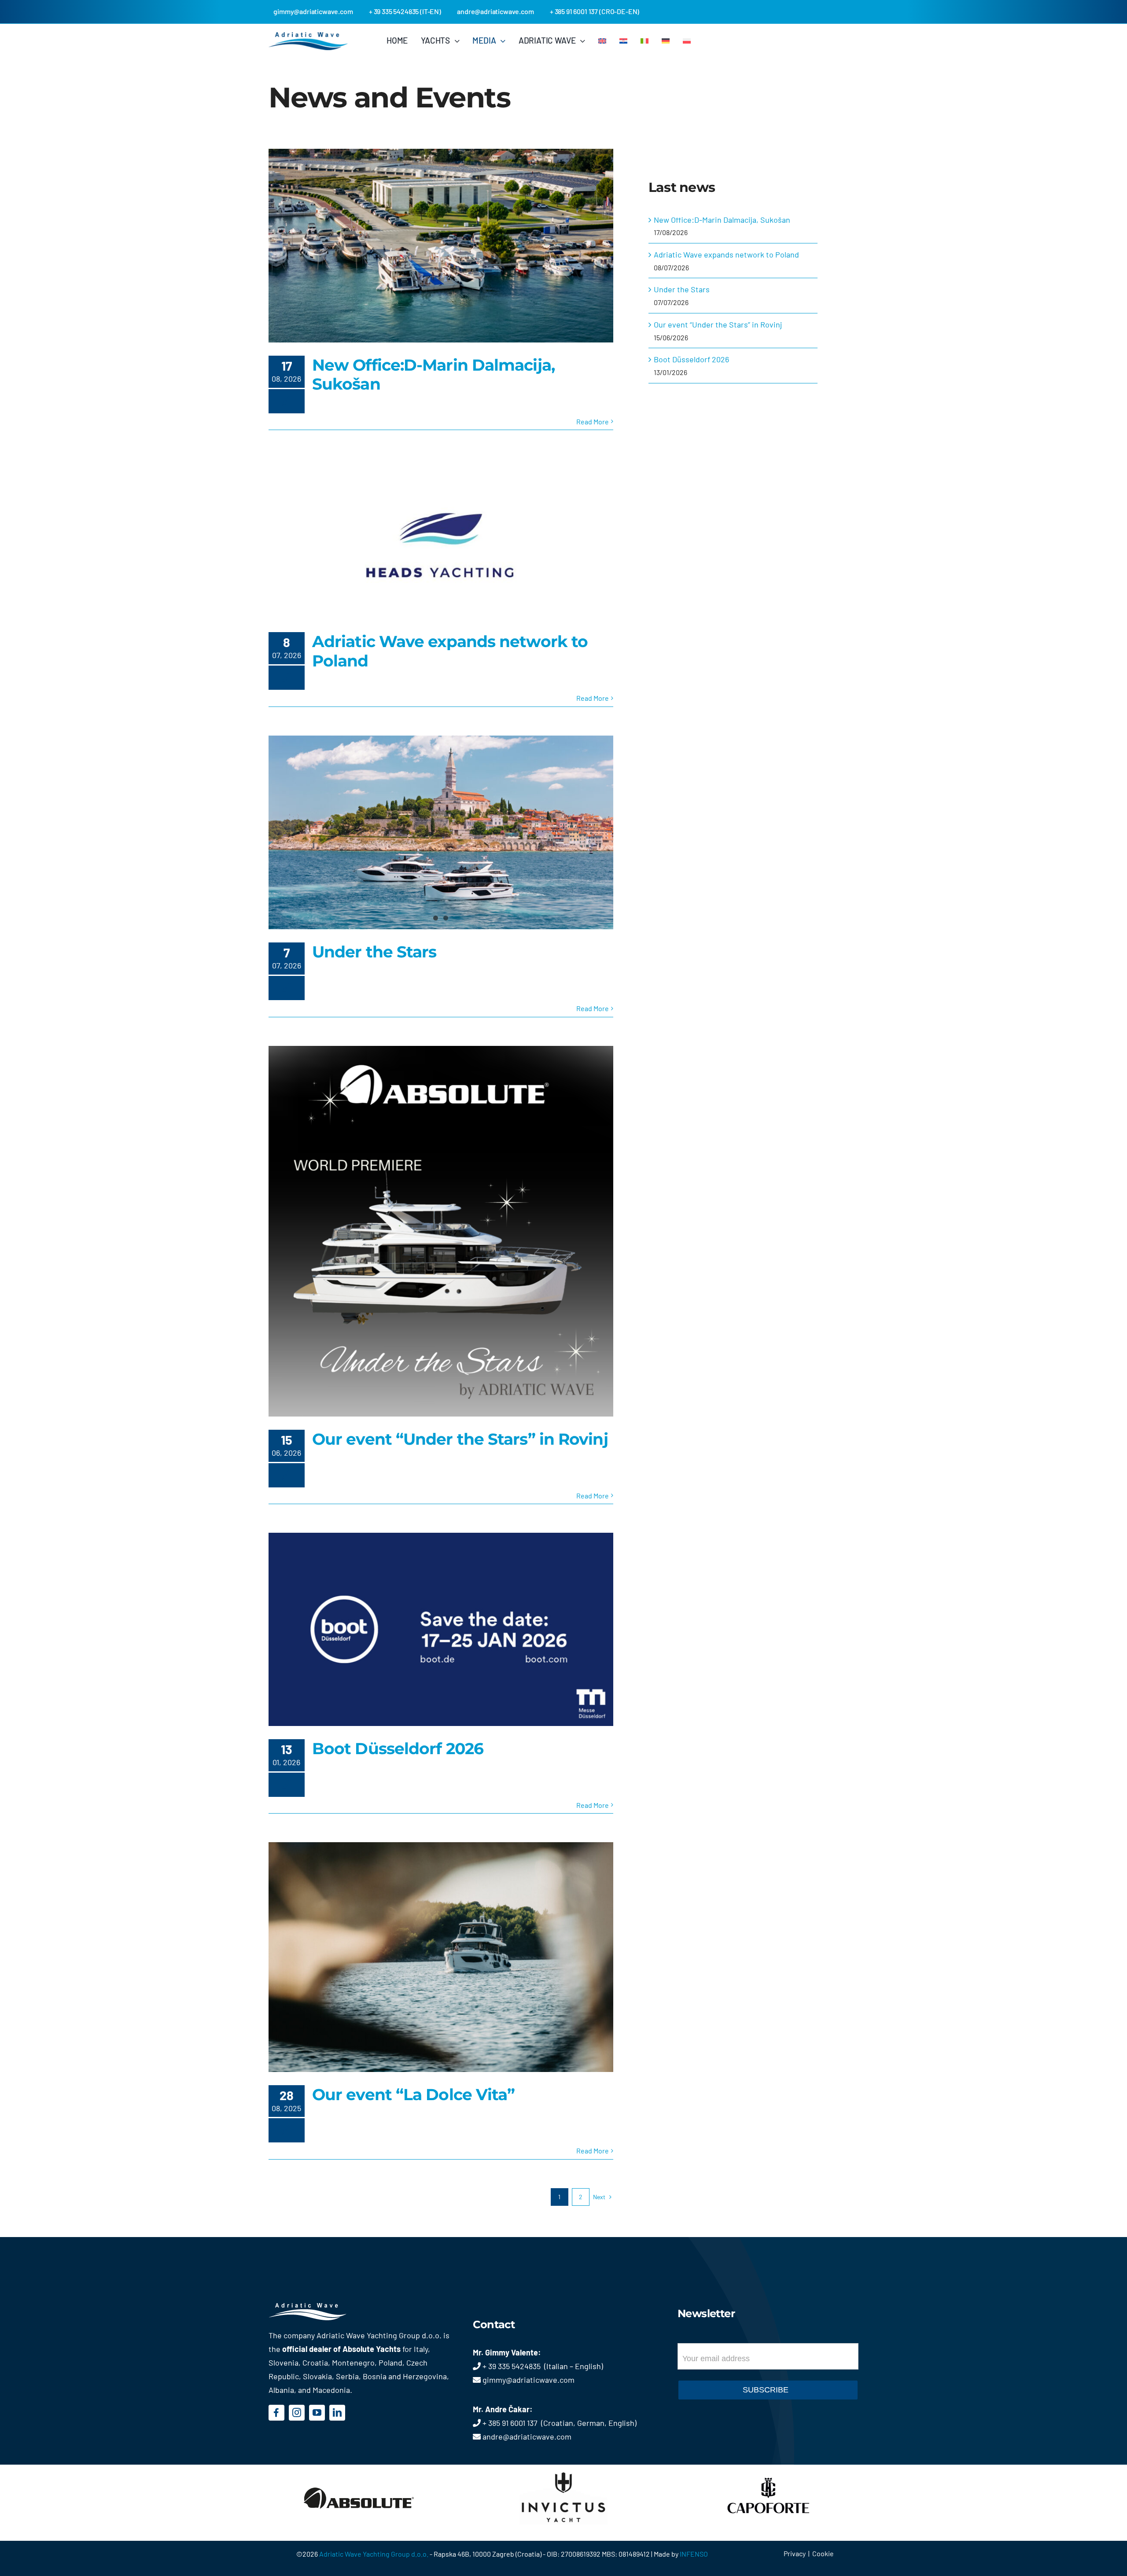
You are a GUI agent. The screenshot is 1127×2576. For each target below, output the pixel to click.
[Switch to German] (666, 40)
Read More (593, 421)
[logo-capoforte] (768, 2469)
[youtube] (317, 2413)
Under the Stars (374, 952)
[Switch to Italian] (645, 40)
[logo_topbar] (308, 36)
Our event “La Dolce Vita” (414, 2094)
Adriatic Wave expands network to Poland (450, 651)
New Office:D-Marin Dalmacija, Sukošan (433, 374)
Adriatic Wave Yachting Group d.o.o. (374, 2554)
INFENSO (694, 2554)
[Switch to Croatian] (623, 40)
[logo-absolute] (359, 2469)
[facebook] (276, 2413)
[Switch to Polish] (687, 40)
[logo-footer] (320, 2307)
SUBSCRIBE (766, 2390)
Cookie (823, 2553)
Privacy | (798, 2553)
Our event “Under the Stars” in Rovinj (460, 1439)
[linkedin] (337, 2413)
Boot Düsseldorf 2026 (398, 1748)
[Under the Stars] (441, 832)
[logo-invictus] (563, 2469)
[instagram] (297, 2413)
